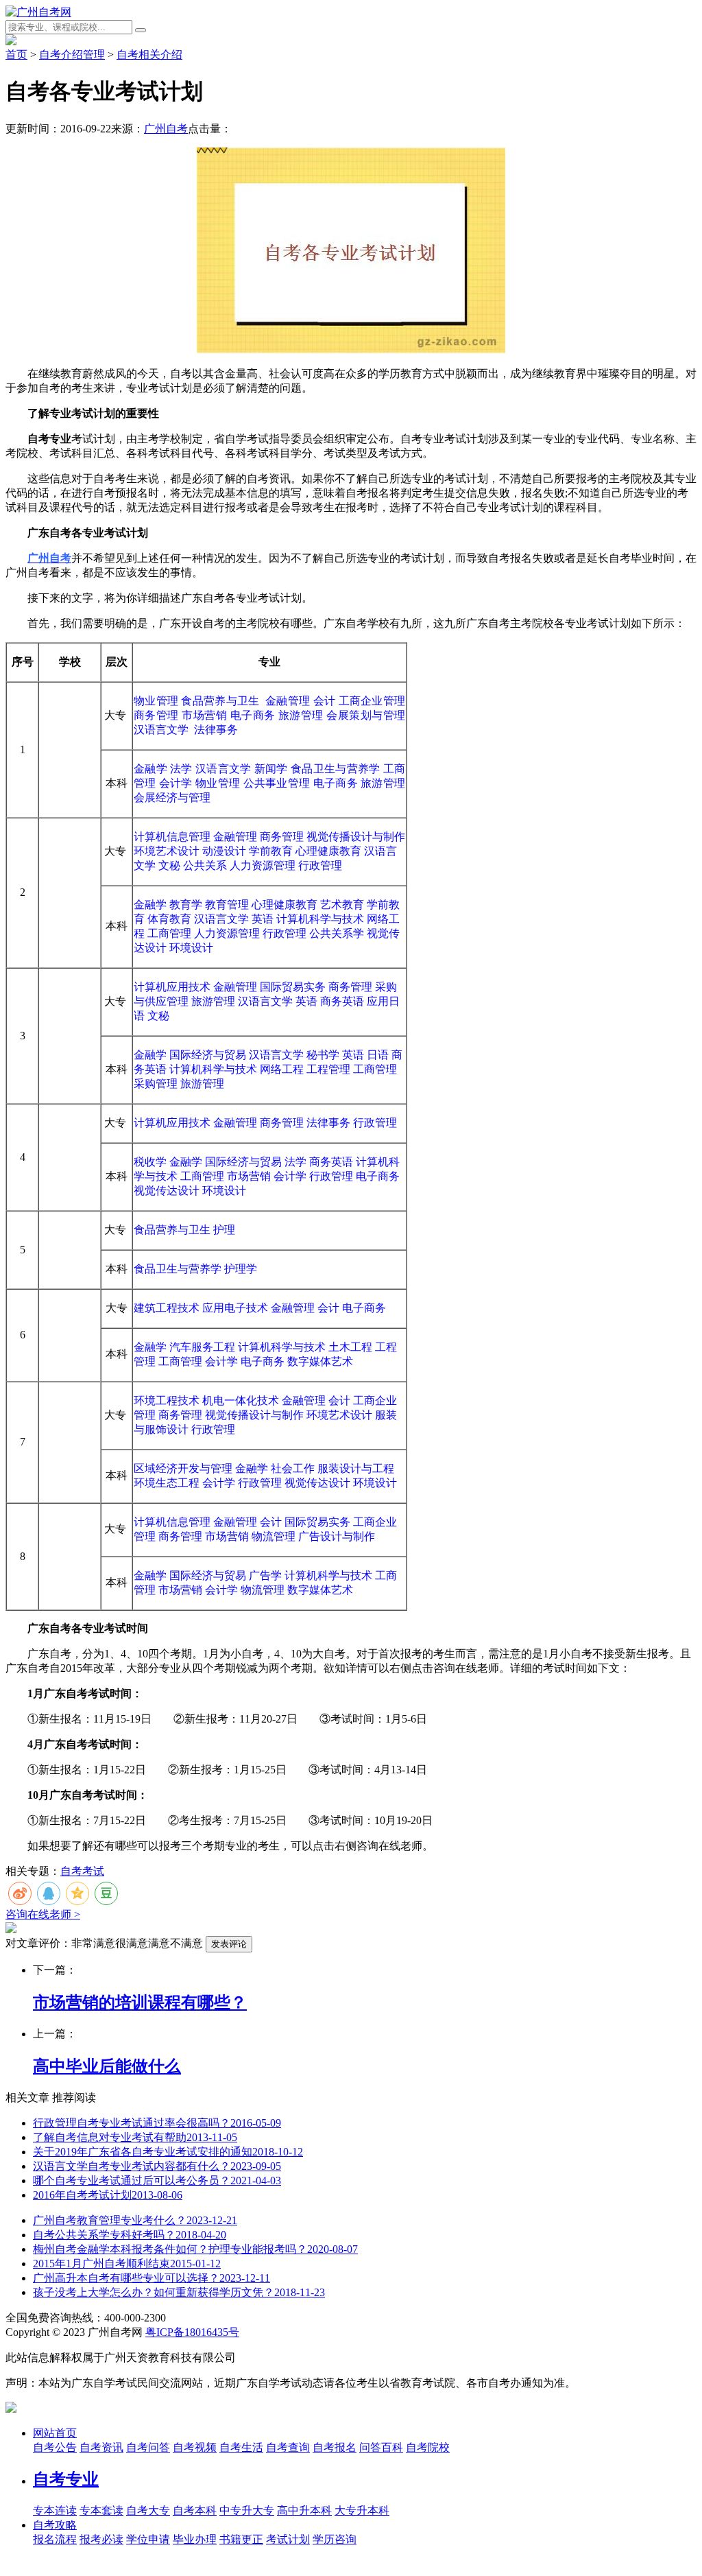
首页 (16, 55)
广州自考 (166, 129)
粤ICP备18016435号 (192, 2332)
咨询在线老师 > (43, 1914)
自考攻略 (55, 2525)
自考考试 (82, 1871)
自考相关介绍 (149, 55)
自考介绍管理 (72, 55)
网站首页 (55, 2433)
